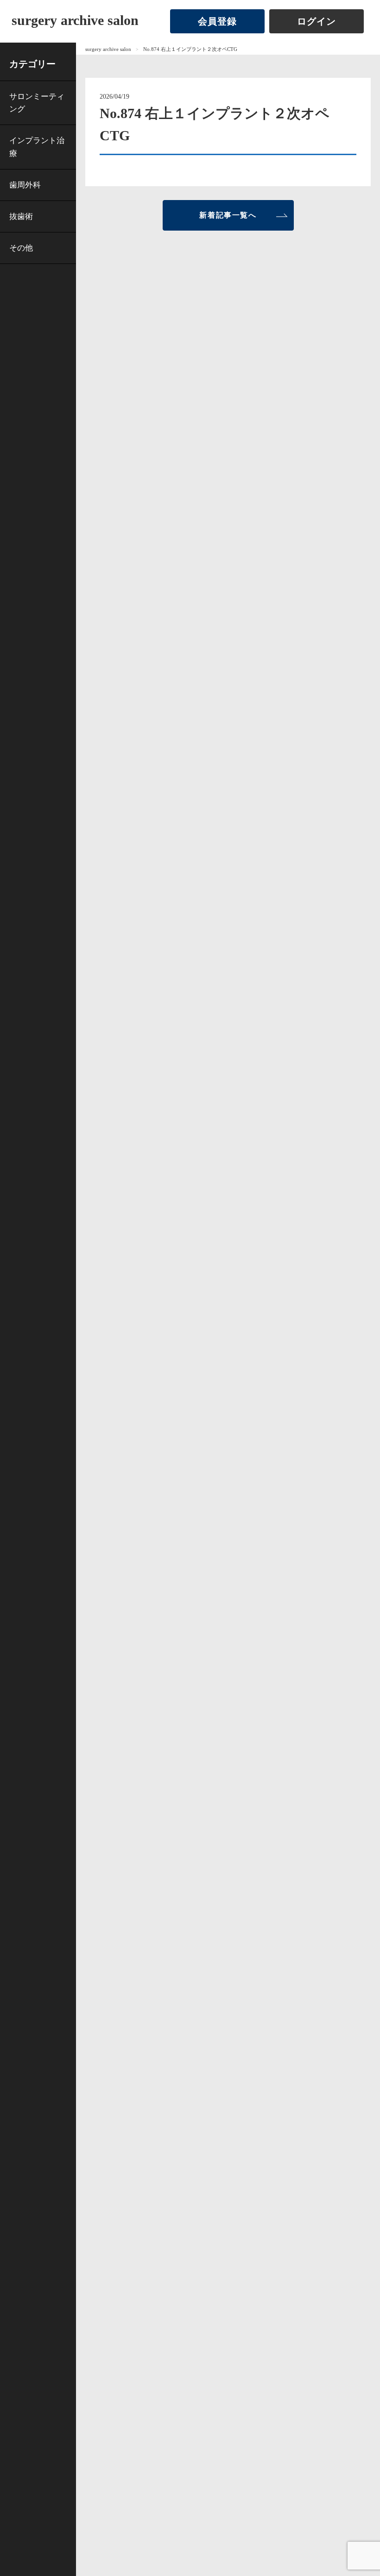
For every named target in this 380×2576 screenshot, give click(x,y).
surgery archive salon (75, 20)
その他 (21, 248)
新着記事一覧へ (228, 215)
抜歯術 (21, 216)
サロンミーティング (37, 103)
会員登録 (217, 21)
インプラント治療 (37, 147)
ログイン (317, 21)
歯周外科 (25, 185)
